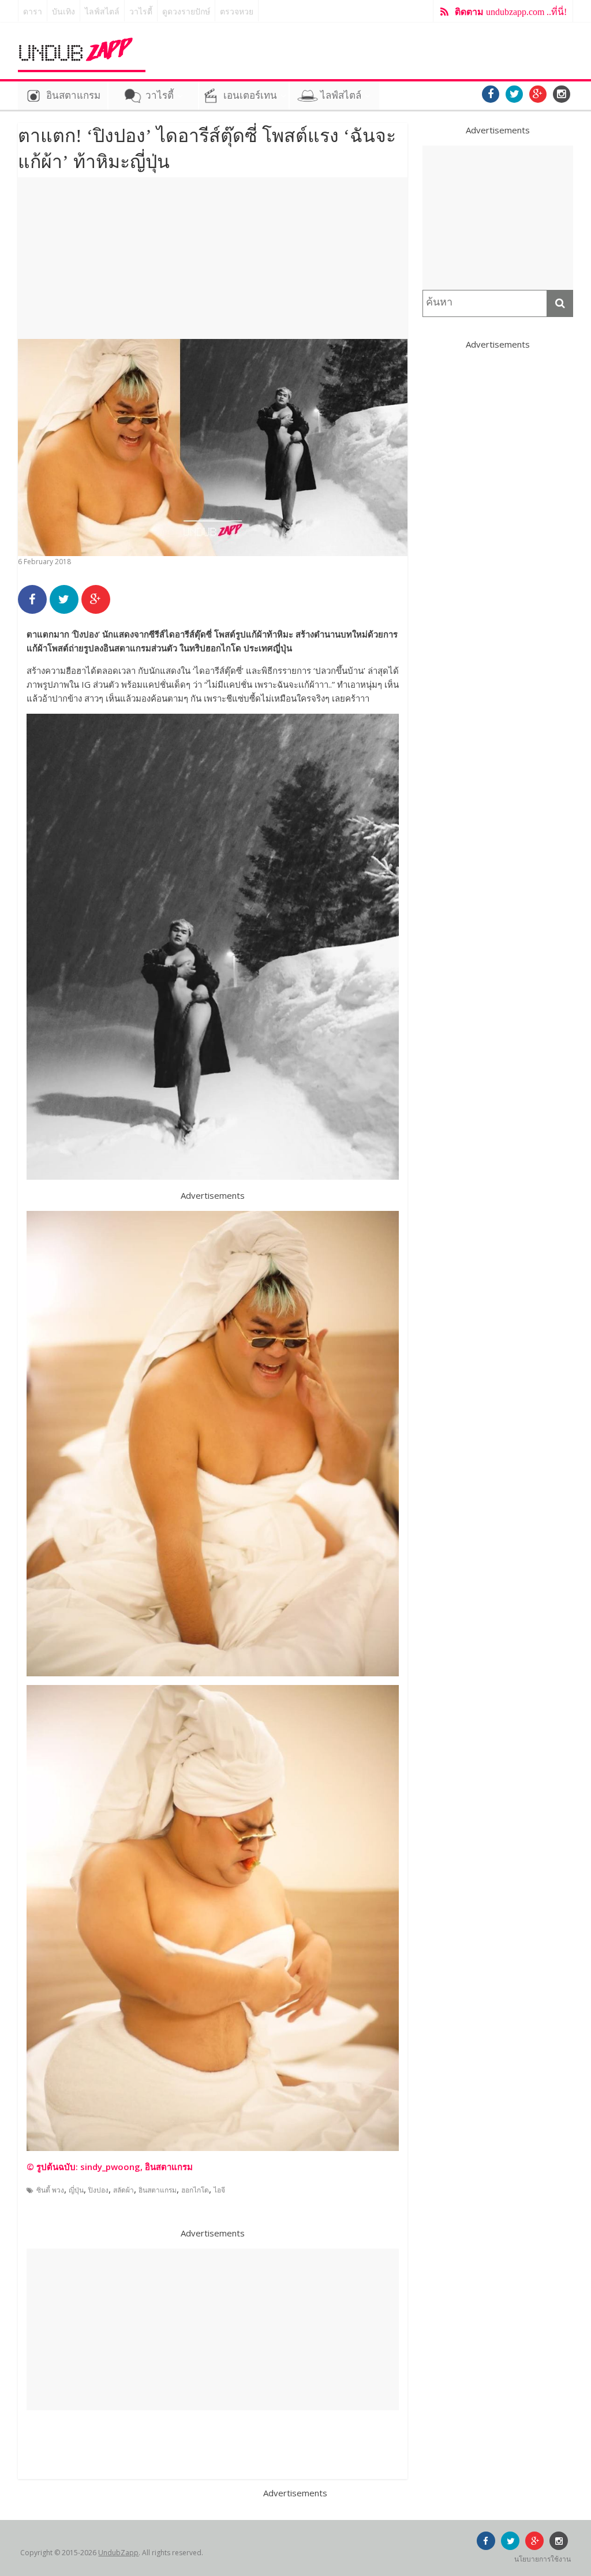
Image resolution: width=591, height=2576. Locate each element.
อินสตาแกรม (73, 96)
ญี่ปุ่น (76, 2190)
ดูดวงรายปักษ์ (186, 12)
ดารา (33, 12)
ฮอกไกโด (195, 2190)
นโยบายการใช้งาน (543, 2559)
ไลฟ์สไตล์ (102, 12)
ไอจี (219, 2190)
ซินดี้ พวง (50, 2190)
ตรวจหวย (237, 12)
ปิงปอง (98, 2190)
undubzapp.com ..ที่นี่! (511, 12)
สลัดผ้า (124, 2190)
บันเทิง (63, 12)
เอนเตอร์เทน (250, 96)
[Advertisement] (213, 258)
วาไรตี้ (141, 12)
